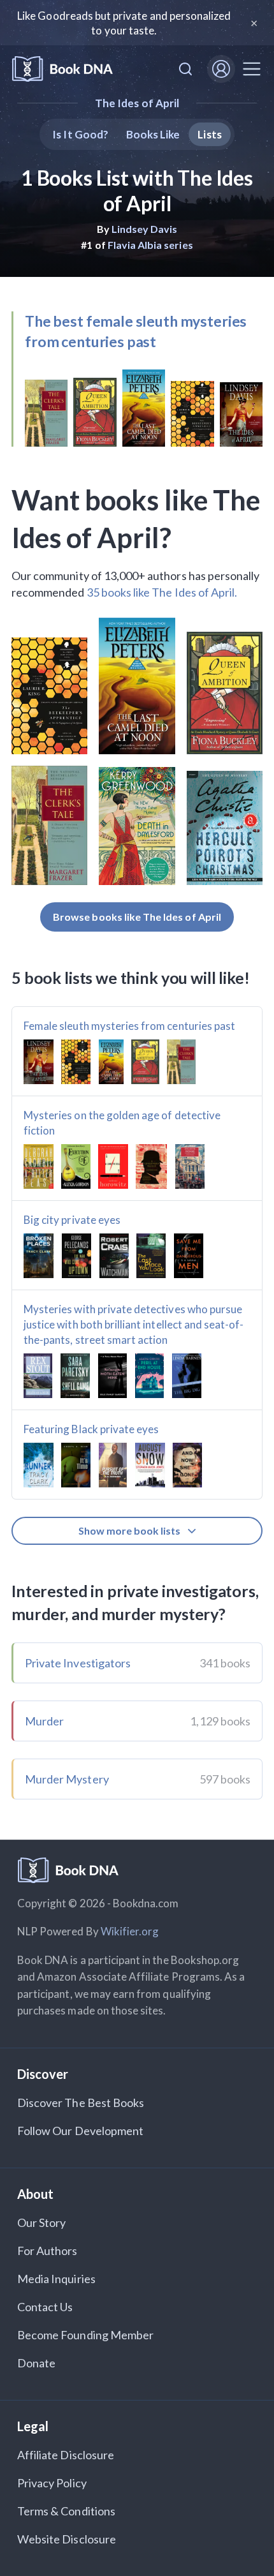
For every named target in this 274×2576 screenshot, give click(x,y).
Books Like (153, 134)
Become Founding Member (85, 2335)
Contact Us (45, 2307)
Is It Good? (80, 134)
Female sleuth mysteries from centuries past (129, 1026)
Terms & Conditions (66, 2511)
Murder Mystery (67, 1779)
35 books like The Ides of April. (162, 592)
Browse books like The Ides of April (137, 917)
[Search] (185, 69)
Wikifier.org (130, 1931)
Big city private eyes (72, 1220)
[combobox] (185, 69)
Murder (44, 1721)
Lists (209, 134)
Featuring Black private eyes (91, 1429)
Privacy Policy (52, 2483)
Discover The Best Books (81, 2103)
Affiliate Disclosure (66, 2455)
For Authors (47, 2251)
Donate (36, 2363)
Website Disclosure (67, 2539)
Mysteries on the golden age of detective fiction (122, 1123)
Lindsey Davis (145, 229)
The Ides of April (137, 103)
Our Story (41, 2222)
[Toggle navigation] (252, 69)
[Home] (62, 69)
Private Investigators (78, 1663)
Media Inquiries (56, 2279)
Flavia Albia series (150, 245)
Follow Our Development (80, 2131)
